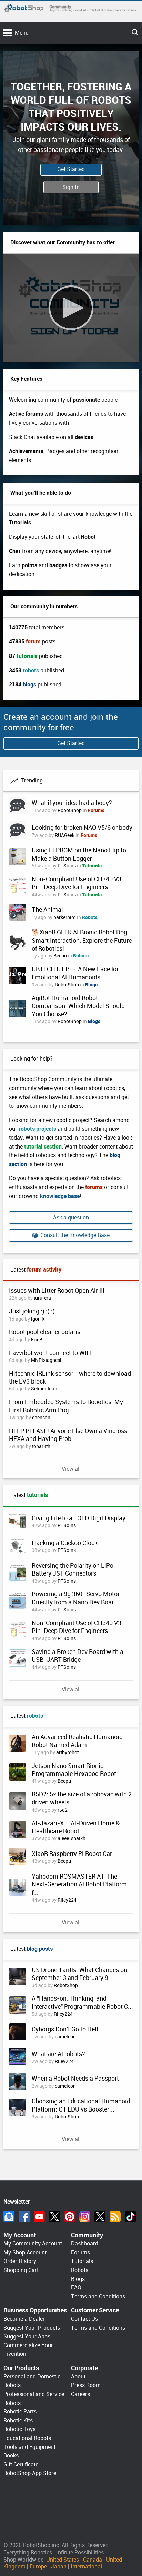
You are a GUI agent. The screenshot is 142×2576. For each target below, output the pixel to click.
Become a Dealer (24, 2319)
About (78, 2377)
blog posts (40, 1949)
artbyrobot (67, 1752)
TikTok (130, 2217)
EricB (37, 1340)
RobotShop (70, 810)
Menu (22, 33)
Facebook (24, 2217)
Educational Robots (27, 2438)
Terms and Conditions (98, 2297)
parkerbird (65, 917)
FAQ (76, 2288)
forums (94, 1187)
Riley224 (67, 1900)
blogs (29, 685)
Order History (20, 2261)
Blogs (91, 985)
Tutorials (92, 866)
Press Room (86, 2385)
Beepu (60, 956)
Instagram (85, 2217)
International (86, 2567)
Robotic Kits (18, 2421)
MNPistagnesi (46, 1360)
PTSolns (67, 866)
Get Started (71, 169)
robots (31, 670)
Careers (80, 2394)
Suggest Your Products (32, 2328)
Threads (100, 2217)
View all (71, 1469)
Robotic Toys (19, 2429)
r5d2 (63, 1810)
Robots (90, 917)
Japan (59, 2567)
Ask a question (71, 1217)
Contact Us (84, 2319)
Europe (38, 2567)
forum (33, 642)
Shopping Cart (21, 2270)
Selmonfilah (44, 1389)
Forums (96, 810)
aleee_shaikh (72, 1838)
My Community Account (33, 2244)
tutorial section (43, 1147)
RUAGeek (65, 835)
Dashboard (85, 2244)
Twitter (54, 2217)
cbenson (41, 1418)
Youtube (39, 2217)
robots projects (37, 1129)
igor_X (38, 1319)
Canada (93, 2560)
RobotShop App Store (30, 2473)
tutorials (27, 656)
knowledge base (60, 1196)
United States (63, 2560)
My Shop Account (25, 2253)
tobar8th (41, 1446)
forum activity (44, 1270)
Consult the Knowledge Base (74, 1235)
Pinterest (70, 2217)
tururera (42, 1298)
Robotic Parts (20, 2412)
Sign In (71, 187)
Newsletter (9, 2217)
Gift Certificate (21, 2465)
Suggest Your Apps (27, 2336)
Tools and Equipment (29, 2447)
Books (11, 2456)
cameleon (65, 2037)
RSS (115, 2217)
